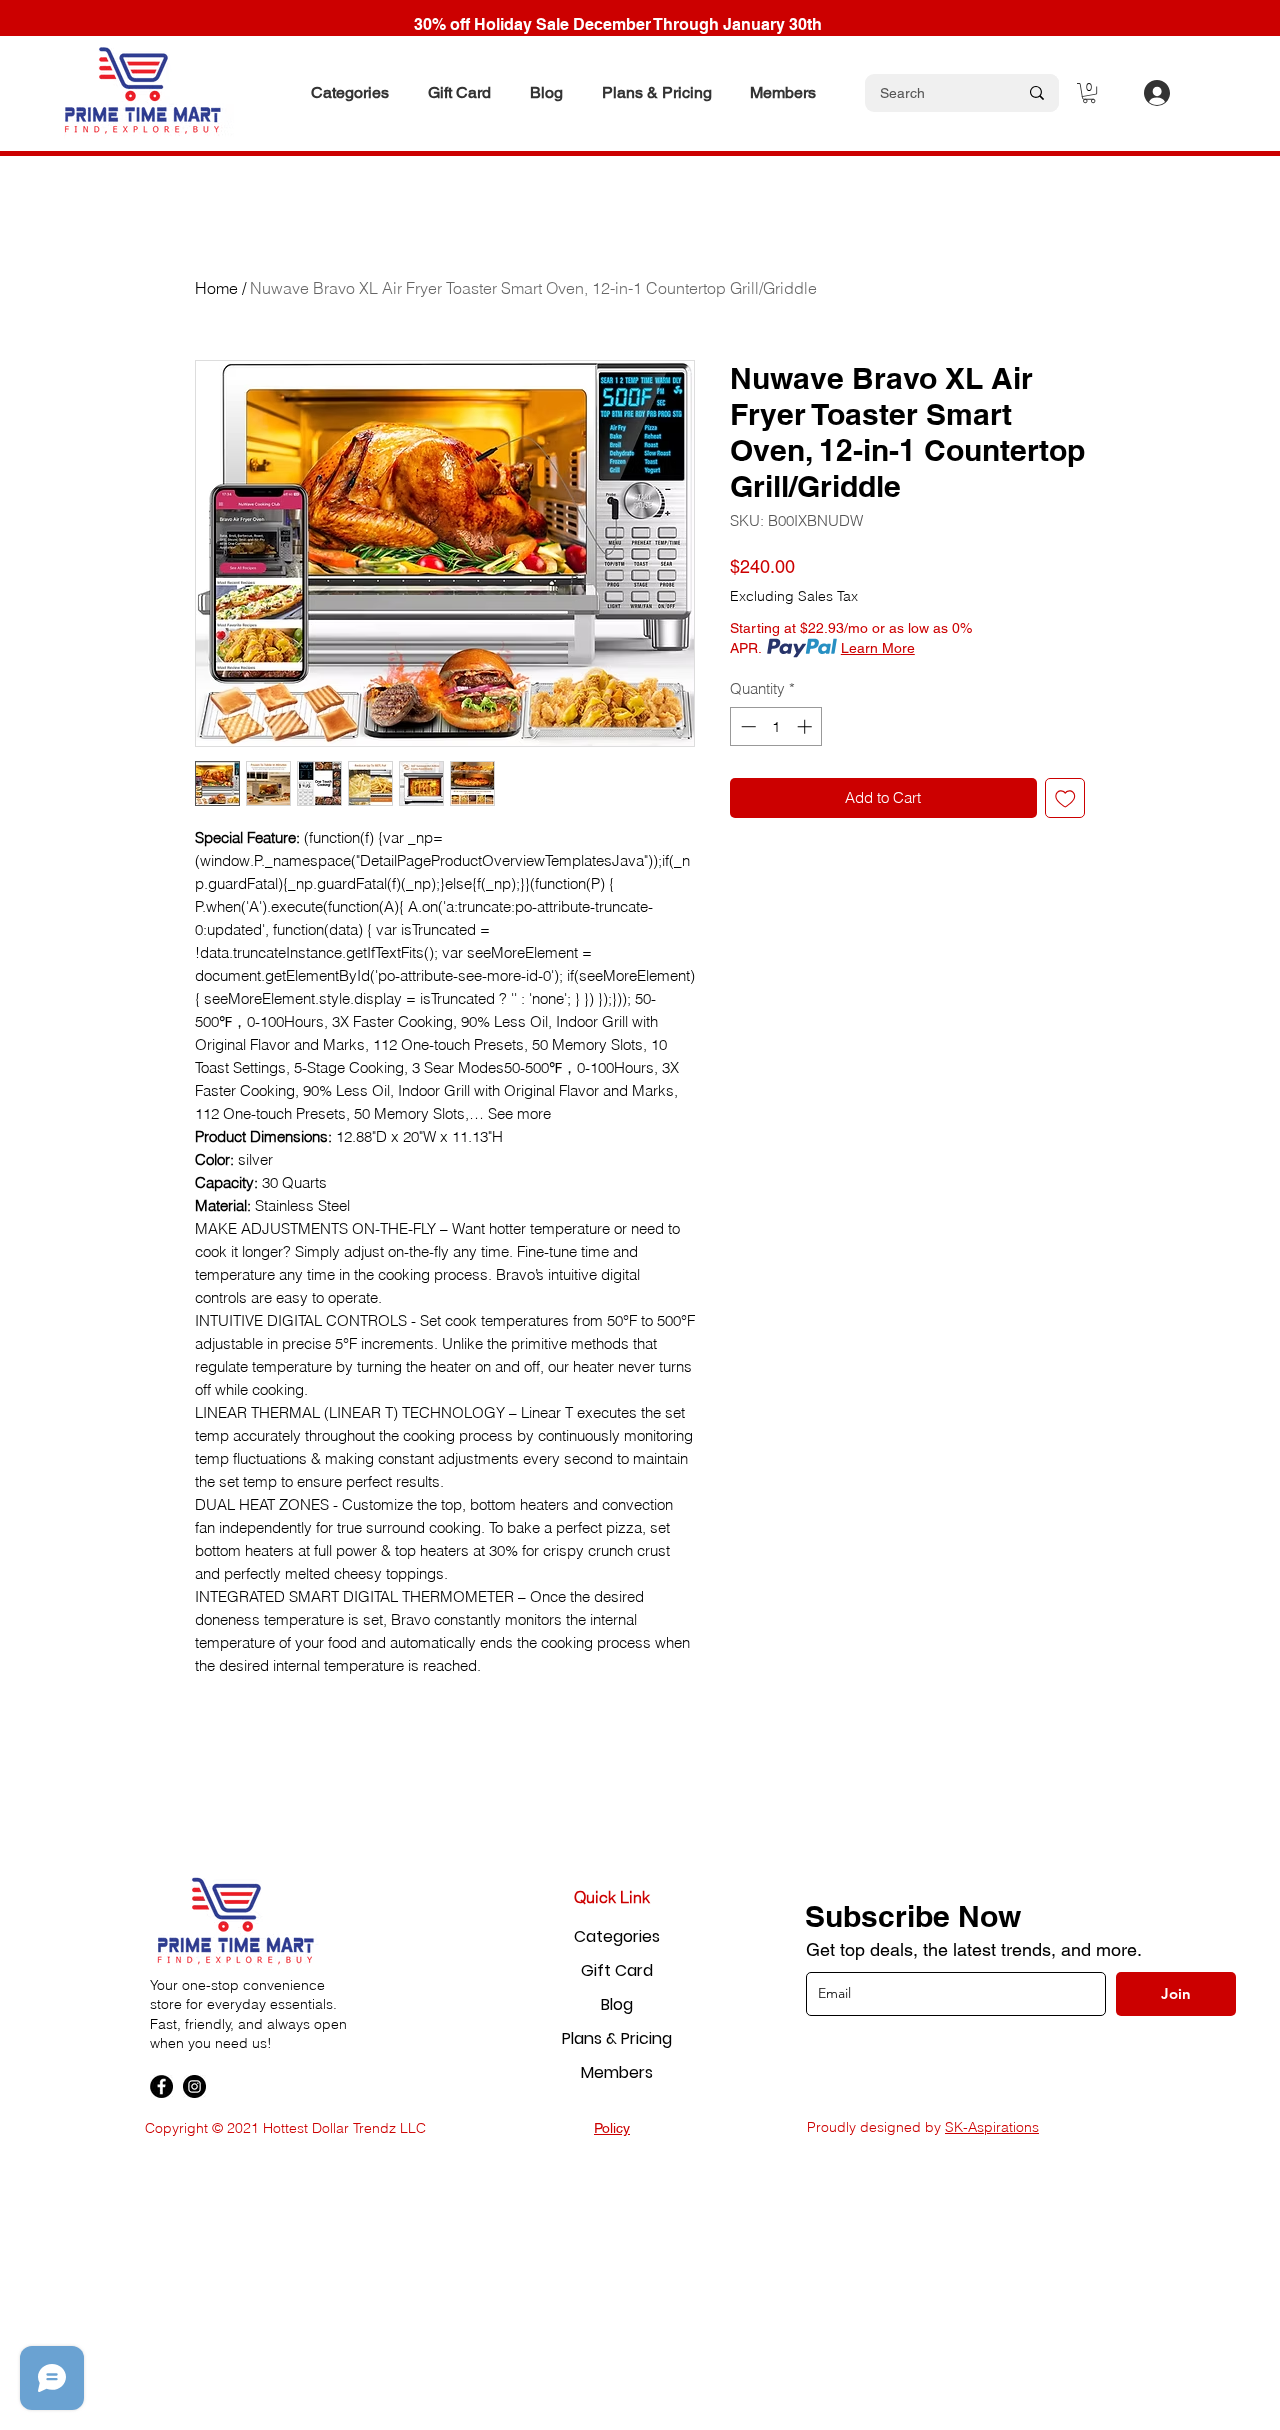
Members (617, 2072)
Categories (617, 1936)
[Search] (1036, 93)
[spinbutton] (776, 726)
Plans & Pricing (617, 2038)
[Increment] (806, 726)
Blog (617, 2004)
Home (216, 288)
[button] (349, 93)
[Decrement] (746, 726)
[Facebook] (161, 2086)
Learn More (878, 648)
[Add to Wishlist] (1065, 798)
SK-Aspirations (992, 2127)
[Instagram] (194, 2086)
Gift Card (617, 1970)
